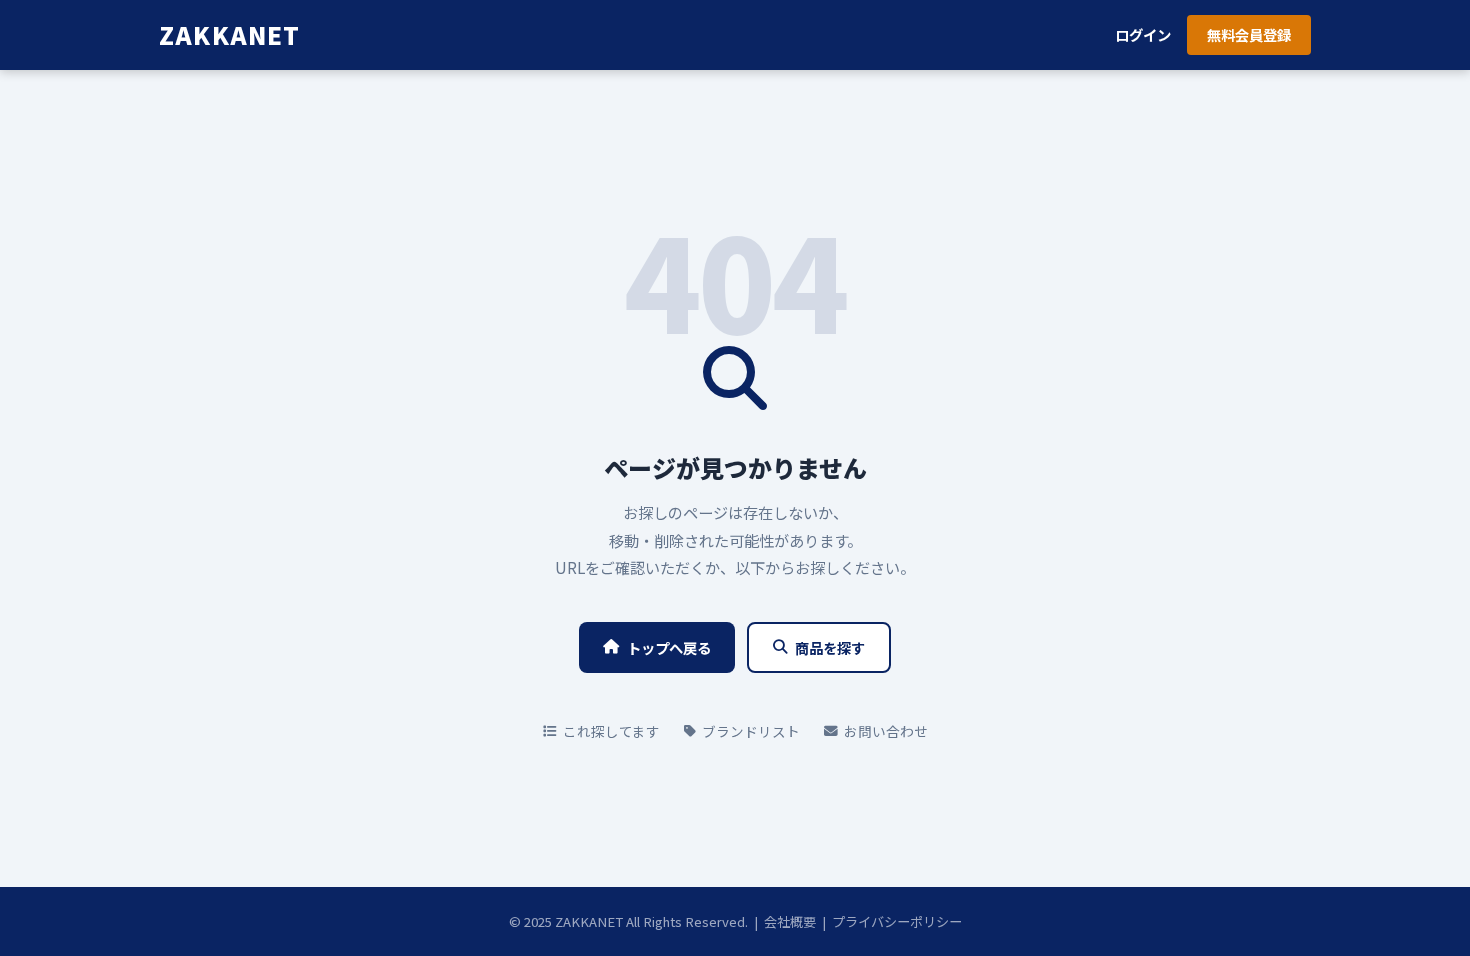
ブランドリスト (751, 731)
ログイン (1143, 34)
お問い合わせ (886, 731)
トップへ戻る (669, 647)
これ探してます (611, 731)
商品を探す (830, 647)
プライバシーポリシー (897, 921)
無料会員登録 (1249, 34)
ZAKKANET (230, 34)
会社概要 (790, 921)
